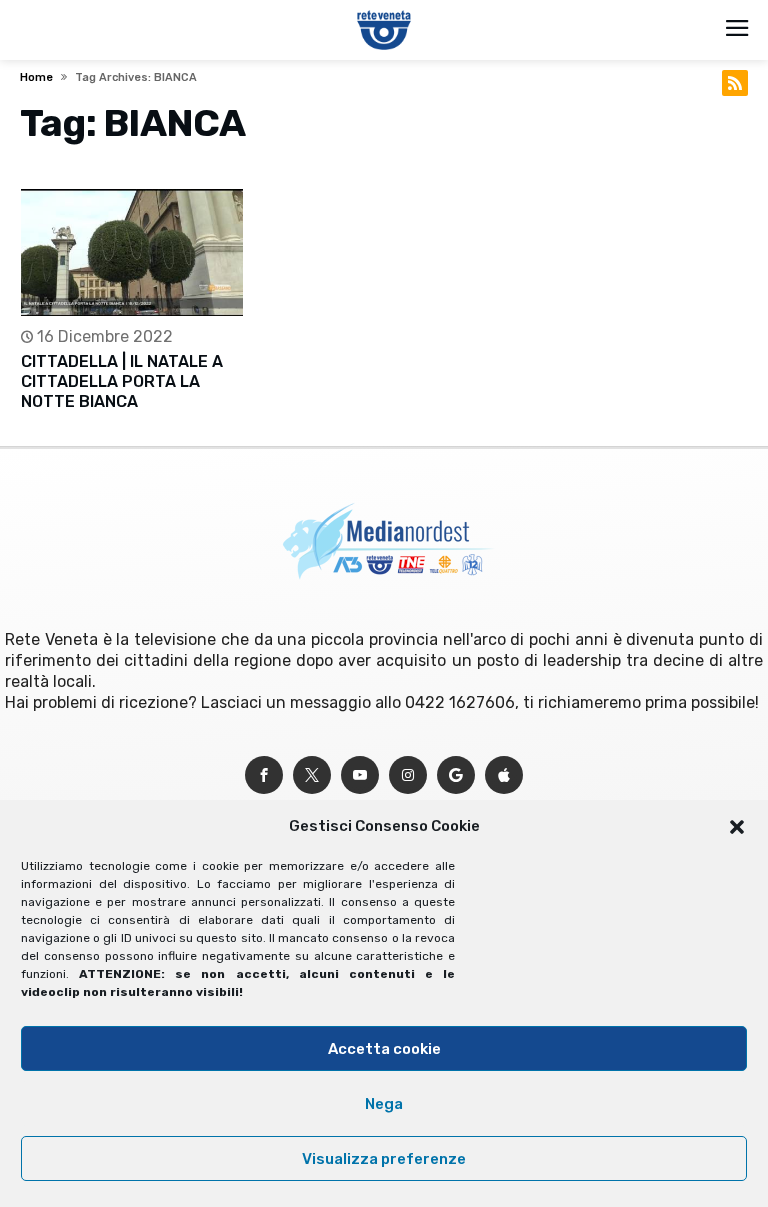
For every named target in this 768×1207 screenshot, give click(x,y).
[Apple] (504, 775)
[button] (737, 827)
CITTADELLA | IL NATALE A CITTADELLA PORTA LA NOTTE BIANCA (122, 381)
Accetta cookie (384, 1049)
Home (36, 77)
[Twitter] (312, 775)
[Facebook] (264, 775)
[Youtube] (360, 775)
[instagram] (408, 775)
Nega (384, 1104)
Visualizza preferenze (384, 1159)
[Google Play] (456, 775)
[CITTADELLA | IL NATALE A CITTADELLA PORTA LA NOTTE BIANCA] (132, 252)
